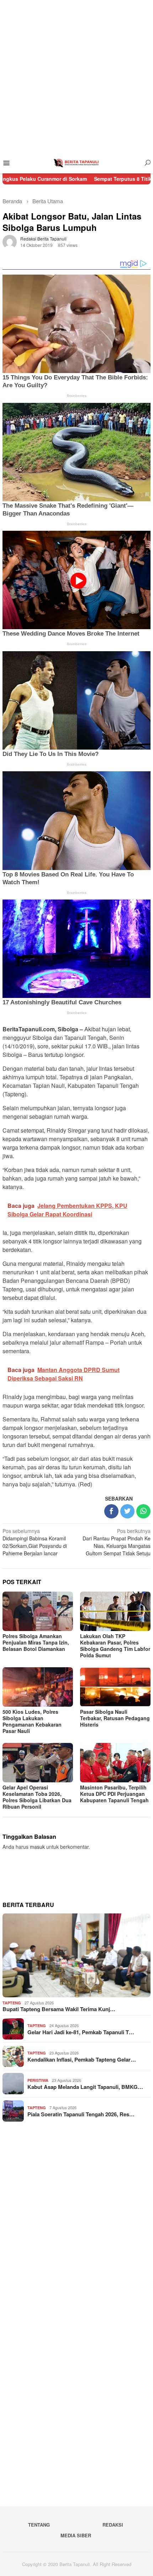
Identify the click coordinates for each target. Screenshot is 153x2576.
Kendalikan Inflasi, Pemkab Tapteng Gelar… (82, 2059)
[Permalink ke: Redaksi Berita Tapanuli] (10, 241)
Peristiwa (38, 2080)
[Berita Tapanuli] (76, 162)
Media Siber (76, 2535)
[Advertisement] (76, 76)
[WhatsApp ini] (143, 1511)
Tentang (39, 2525)
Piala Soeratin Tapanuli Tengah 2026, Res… (81, 2114)
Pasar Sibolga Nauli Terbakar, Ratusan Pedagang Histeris (115, 1718)
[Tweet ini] (127, 1511)
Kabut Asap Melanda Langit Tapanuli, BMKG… (85, 2087)
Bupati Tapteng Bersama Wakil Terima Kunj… (59, 2009)
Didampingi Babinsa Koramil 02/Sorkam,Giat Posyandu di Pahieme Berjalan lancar (35, 1542)
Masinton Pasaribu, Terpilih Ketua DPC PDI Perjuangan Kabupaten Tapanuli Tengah (114, 1794)
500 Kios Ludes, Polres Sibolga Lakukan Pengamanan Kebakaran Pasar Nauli (32, 1721)
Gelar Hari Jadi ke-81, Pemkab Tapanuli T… (81, 2032)
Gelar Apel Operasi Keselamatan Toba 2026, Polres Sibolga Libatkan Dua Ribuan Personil (37, 1797)
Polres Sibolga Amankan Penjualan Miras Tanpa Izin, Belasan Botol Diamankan (36, 1642)
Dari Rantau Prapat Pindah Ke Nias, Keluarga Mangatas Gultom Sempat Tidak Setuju (117, 1542)
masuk (37, 1847)
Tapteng (12, 2003)
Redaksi (113, 2525)
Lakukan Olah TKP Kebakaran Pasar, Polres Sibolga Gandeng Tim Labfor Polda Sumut (115, 1646)
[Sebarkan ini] (111, 1511)
